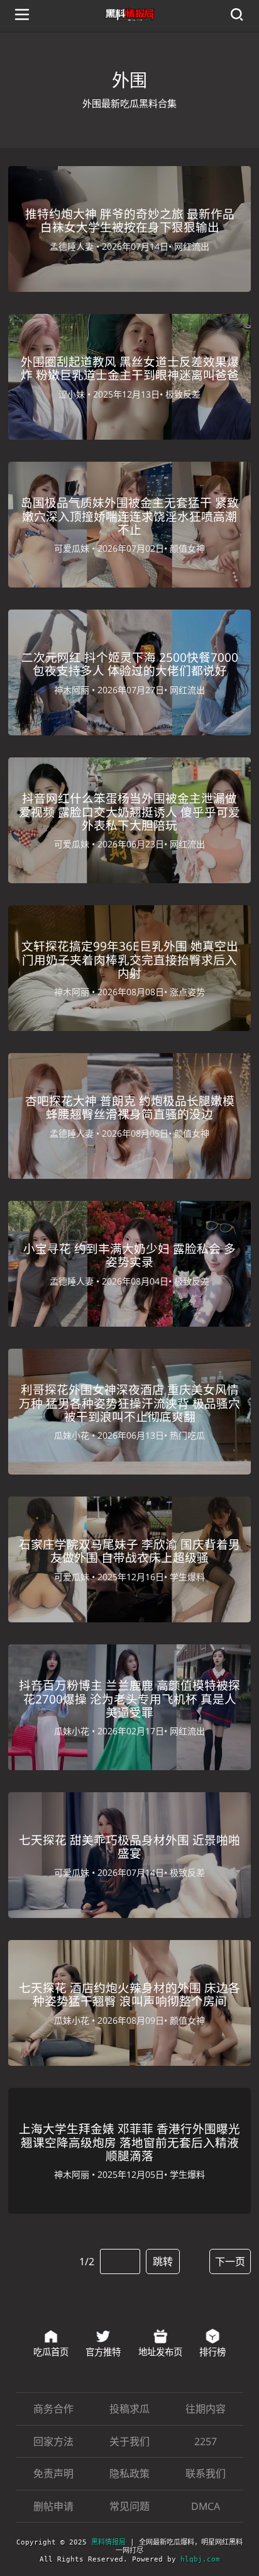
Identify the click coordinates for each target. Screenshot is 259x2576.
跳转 (163, 2261)
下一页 (230, 2261)
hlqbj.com (200, 2559)
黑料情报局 (108, 2542)
